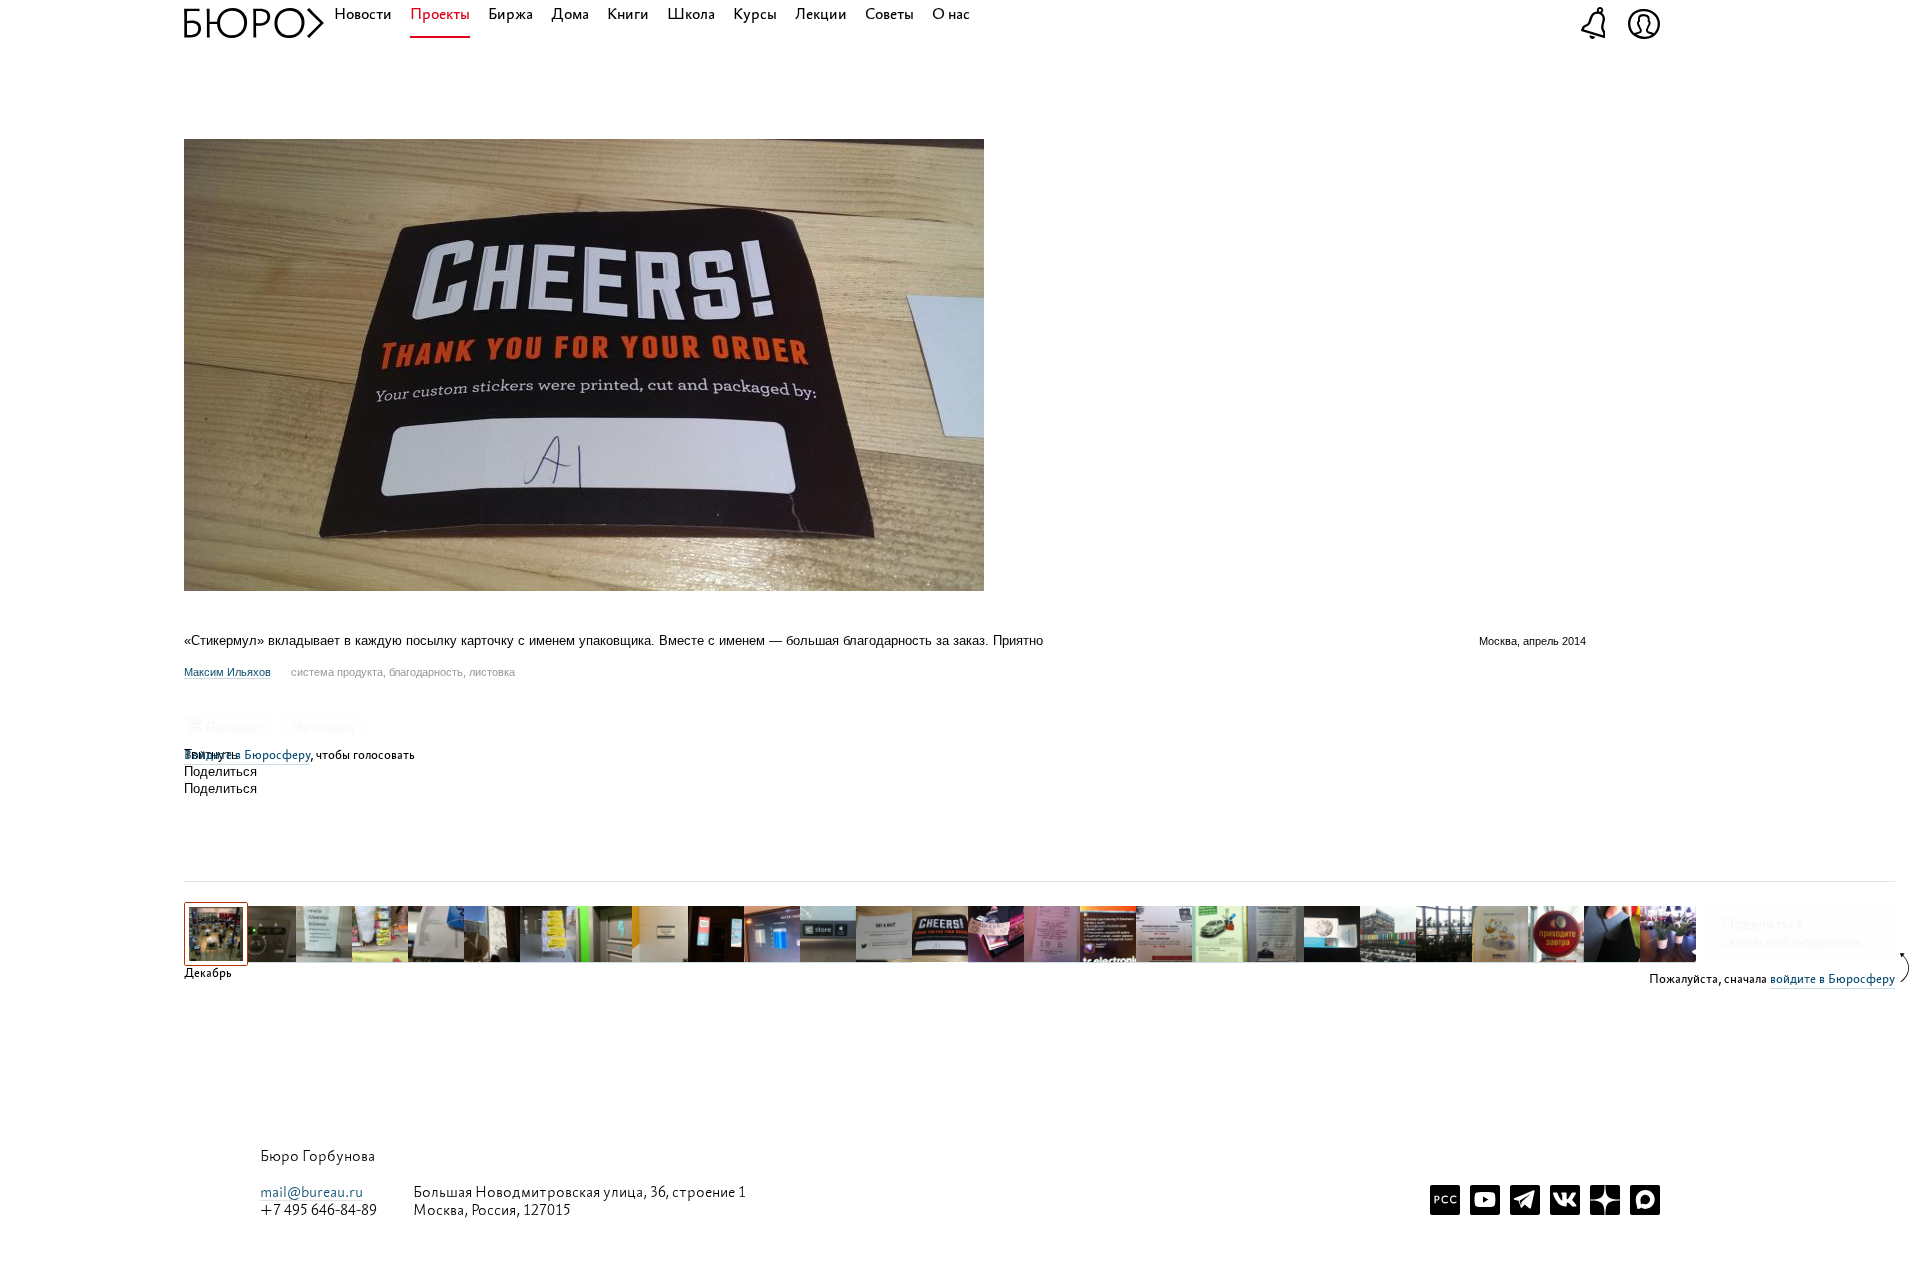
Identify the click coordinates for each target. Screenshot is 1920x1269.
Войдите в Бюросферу (247, 755)
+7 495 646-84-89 (318, 1211)
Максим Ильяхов (227, 672)
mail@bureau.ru (311, 1192)
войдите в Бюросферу (1832, 979)
